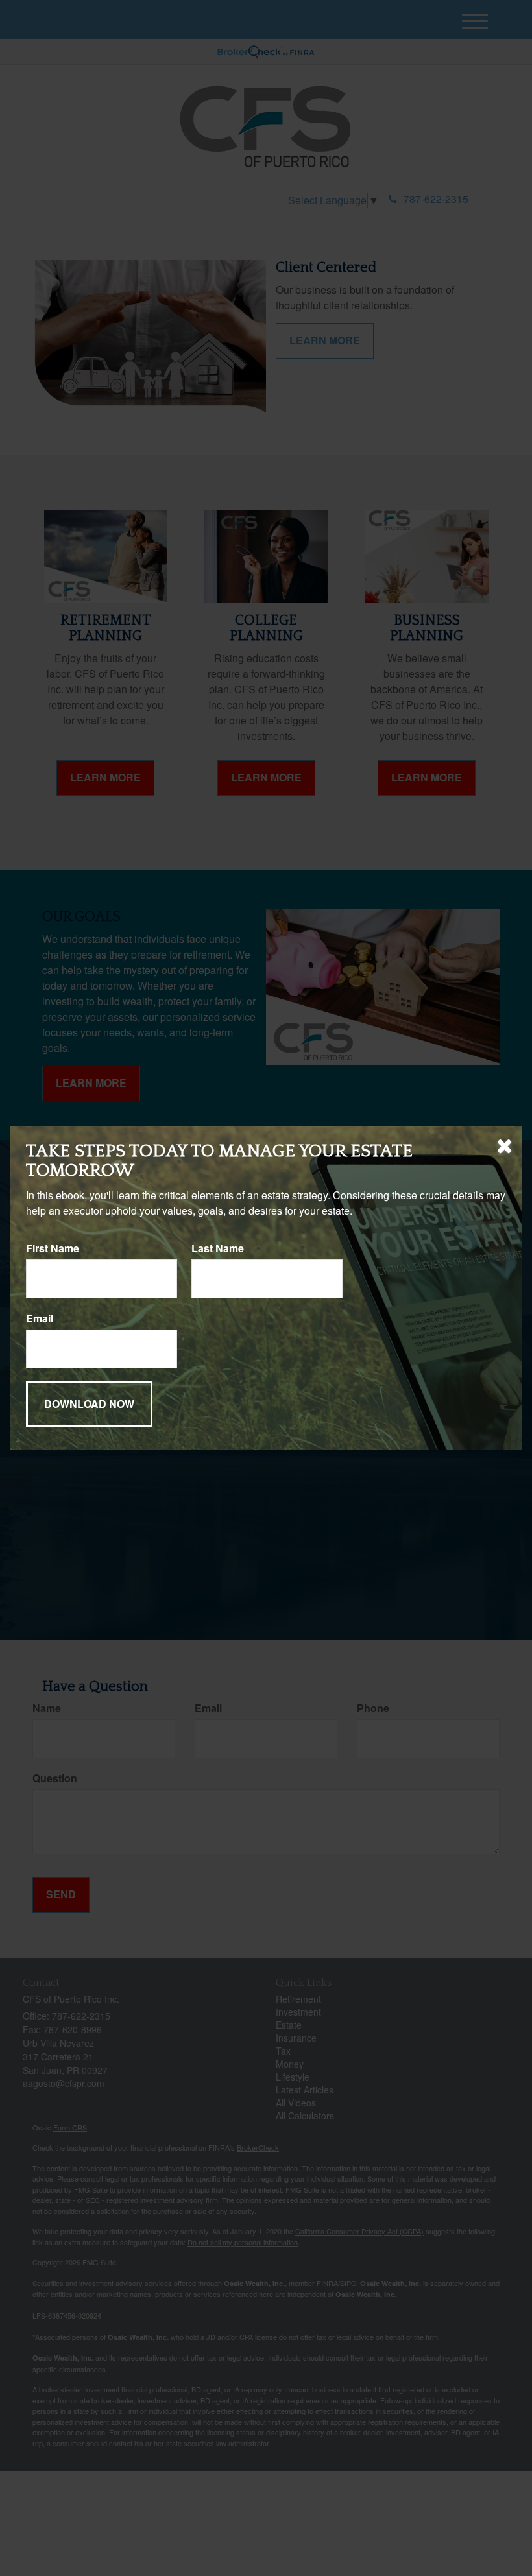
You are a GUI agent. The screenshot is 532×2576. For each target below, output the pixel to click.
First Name (53, 1248)
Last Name (218, 1248)
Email (40, 1318)
